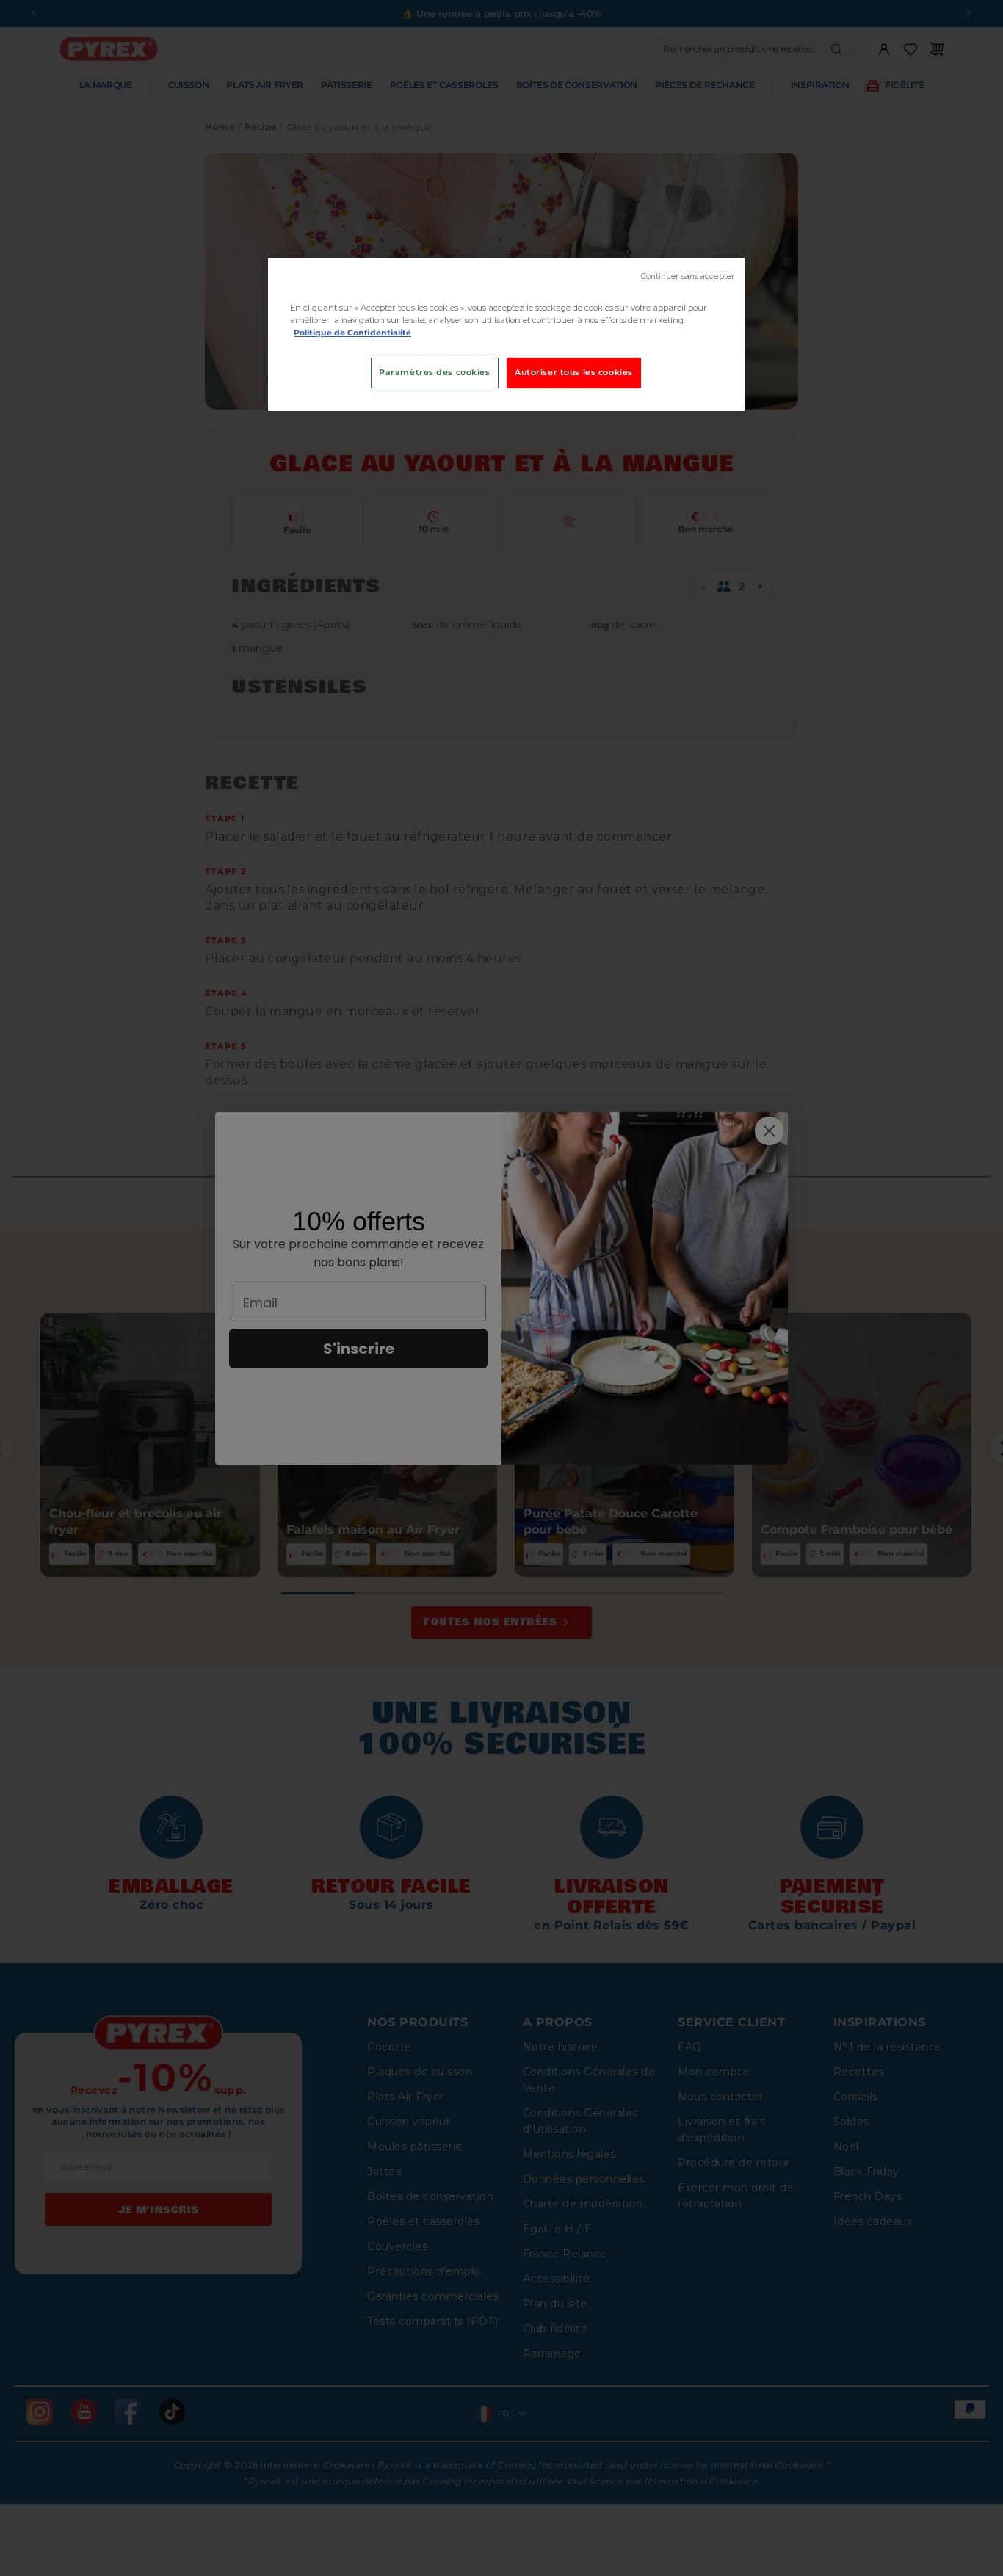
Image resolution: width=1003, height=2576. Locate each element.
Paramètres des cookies (435, 372)
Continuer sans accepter (688, 276)
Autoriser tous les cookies (574, 372)
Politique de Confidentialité (352, 333)
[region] (507, 334)
